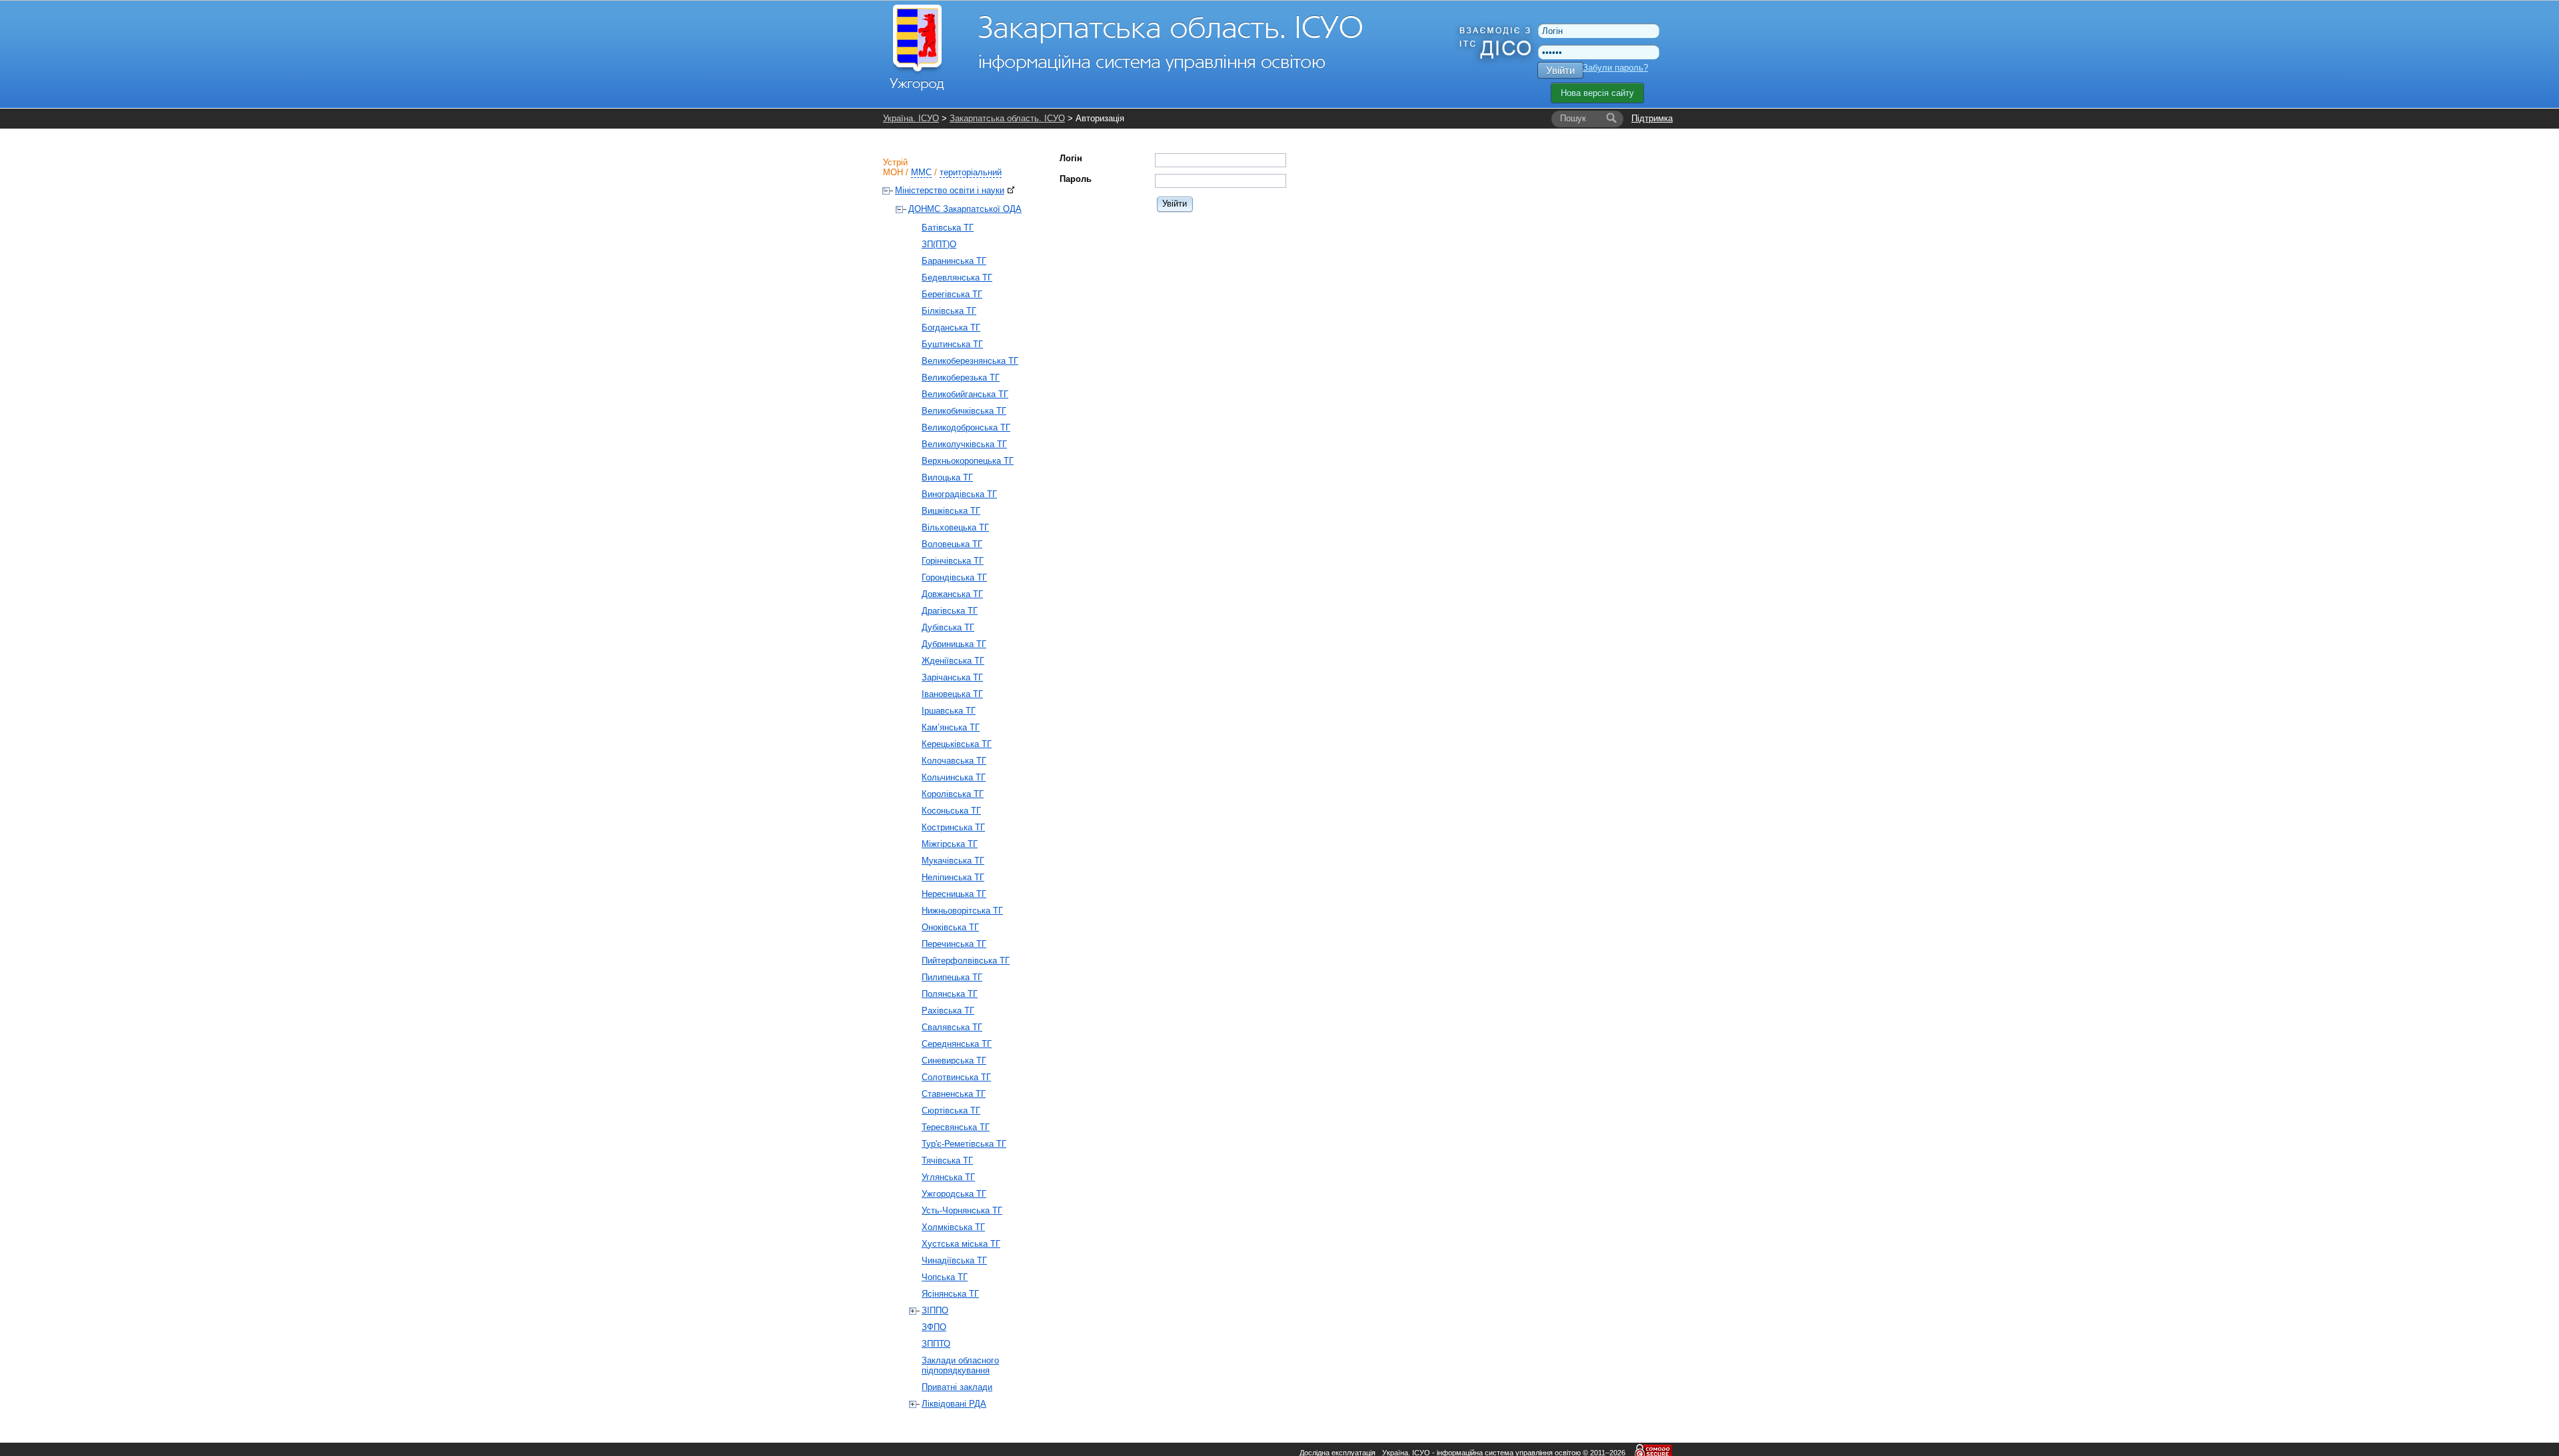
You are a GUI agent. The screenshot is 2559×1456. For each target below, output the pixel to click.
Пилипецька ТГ (952, 977)
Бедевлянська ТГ (957, 278)
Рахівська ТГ (948, 1011)
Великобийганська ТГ (965, 394)
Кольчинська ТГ (954, 777)
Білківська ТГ (949, 311)
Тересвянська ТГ (956, 1127)
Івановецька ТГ (952, 694)
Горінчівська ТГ (953, 561)
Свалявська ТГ (952, 1027)
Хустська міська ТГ (961, 1244)
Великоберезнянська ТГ (970, 361)
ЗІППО (935, 1310)
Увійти (1560, 70)
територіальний (971, 172)
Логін (1071, 158)
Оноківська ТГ (950, 927)
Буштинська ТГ (952, 344)
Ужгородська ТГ (954, 1194)
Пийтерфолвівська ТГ (966, 961)
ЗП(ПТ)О (939, 244)
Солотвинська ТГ (956, 1077)
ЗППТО (936, 1344)
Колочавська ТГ (954, 761)
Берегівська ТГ (952, 294)
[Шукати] (1611, 119)
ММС (921, 172)
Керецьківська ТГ (957, 744)
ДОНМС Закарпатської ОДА (965, 209)
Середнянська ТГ (957, 1044)
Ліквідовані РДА (954, 1404)
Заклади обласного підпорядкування (960, 1365)
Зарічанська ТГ (952, 677)
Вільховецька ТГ (955, 527)
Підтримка (1652, 118)
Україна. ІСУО (911, 118)
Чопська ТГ (945, 1277)
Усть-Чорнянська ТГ (962, 1210)
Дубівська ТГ (948, 627)
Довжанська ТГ (952, 594)
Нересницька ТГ (954, 894)
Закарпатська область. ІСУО (1007, 118)
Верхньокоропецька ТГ (968, 461)
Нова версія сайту (1597, 93)
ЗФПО (934, 1327)
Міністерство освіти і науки (950, 190)
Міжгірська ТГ (950, 844)
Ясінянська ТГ (950, 1294)
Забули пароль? (1615, 68)
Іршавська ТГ (949, 711)
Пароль (1076, 179)
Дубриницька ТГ (954, 644)
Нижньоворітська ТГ (962, 911)
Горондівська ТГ (954, 577)
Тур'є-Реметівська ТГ (964, 1144)
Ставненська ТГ (954, 1094)
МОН (893, 172)
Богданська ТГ (951, 328)
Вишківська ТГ (951, 511)
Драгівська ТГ (950, 611)
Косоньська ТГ (951, 811)
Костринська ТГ (953, 827)
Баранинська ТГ (954, 261)
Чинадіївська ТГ (954, 1260)
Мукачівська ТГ (953, 861)
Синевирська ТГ (954, 1061)
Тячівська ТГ (947, 1160)
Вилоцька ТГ (947, 477)
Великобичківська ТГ (964, 411)
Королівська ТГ (953, 794)
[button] (1175, 204)
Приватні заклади (957, 1387)
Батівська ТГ (948, 228)
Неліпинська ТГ (953, 877)
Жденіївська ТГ (953, 661)
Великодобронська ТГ (966, 427)
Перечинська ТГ (954, 944)
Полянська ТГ (950, 994)
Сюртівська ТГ (951, 1110)
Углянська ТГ (948, 1177)
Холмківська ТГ (953, 1227)
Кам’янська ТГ (951, 727)
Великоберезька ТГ (961, 377)
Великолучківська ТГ (964, 444)
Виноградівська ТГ (959, 494)
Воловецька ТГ (952, 544)
